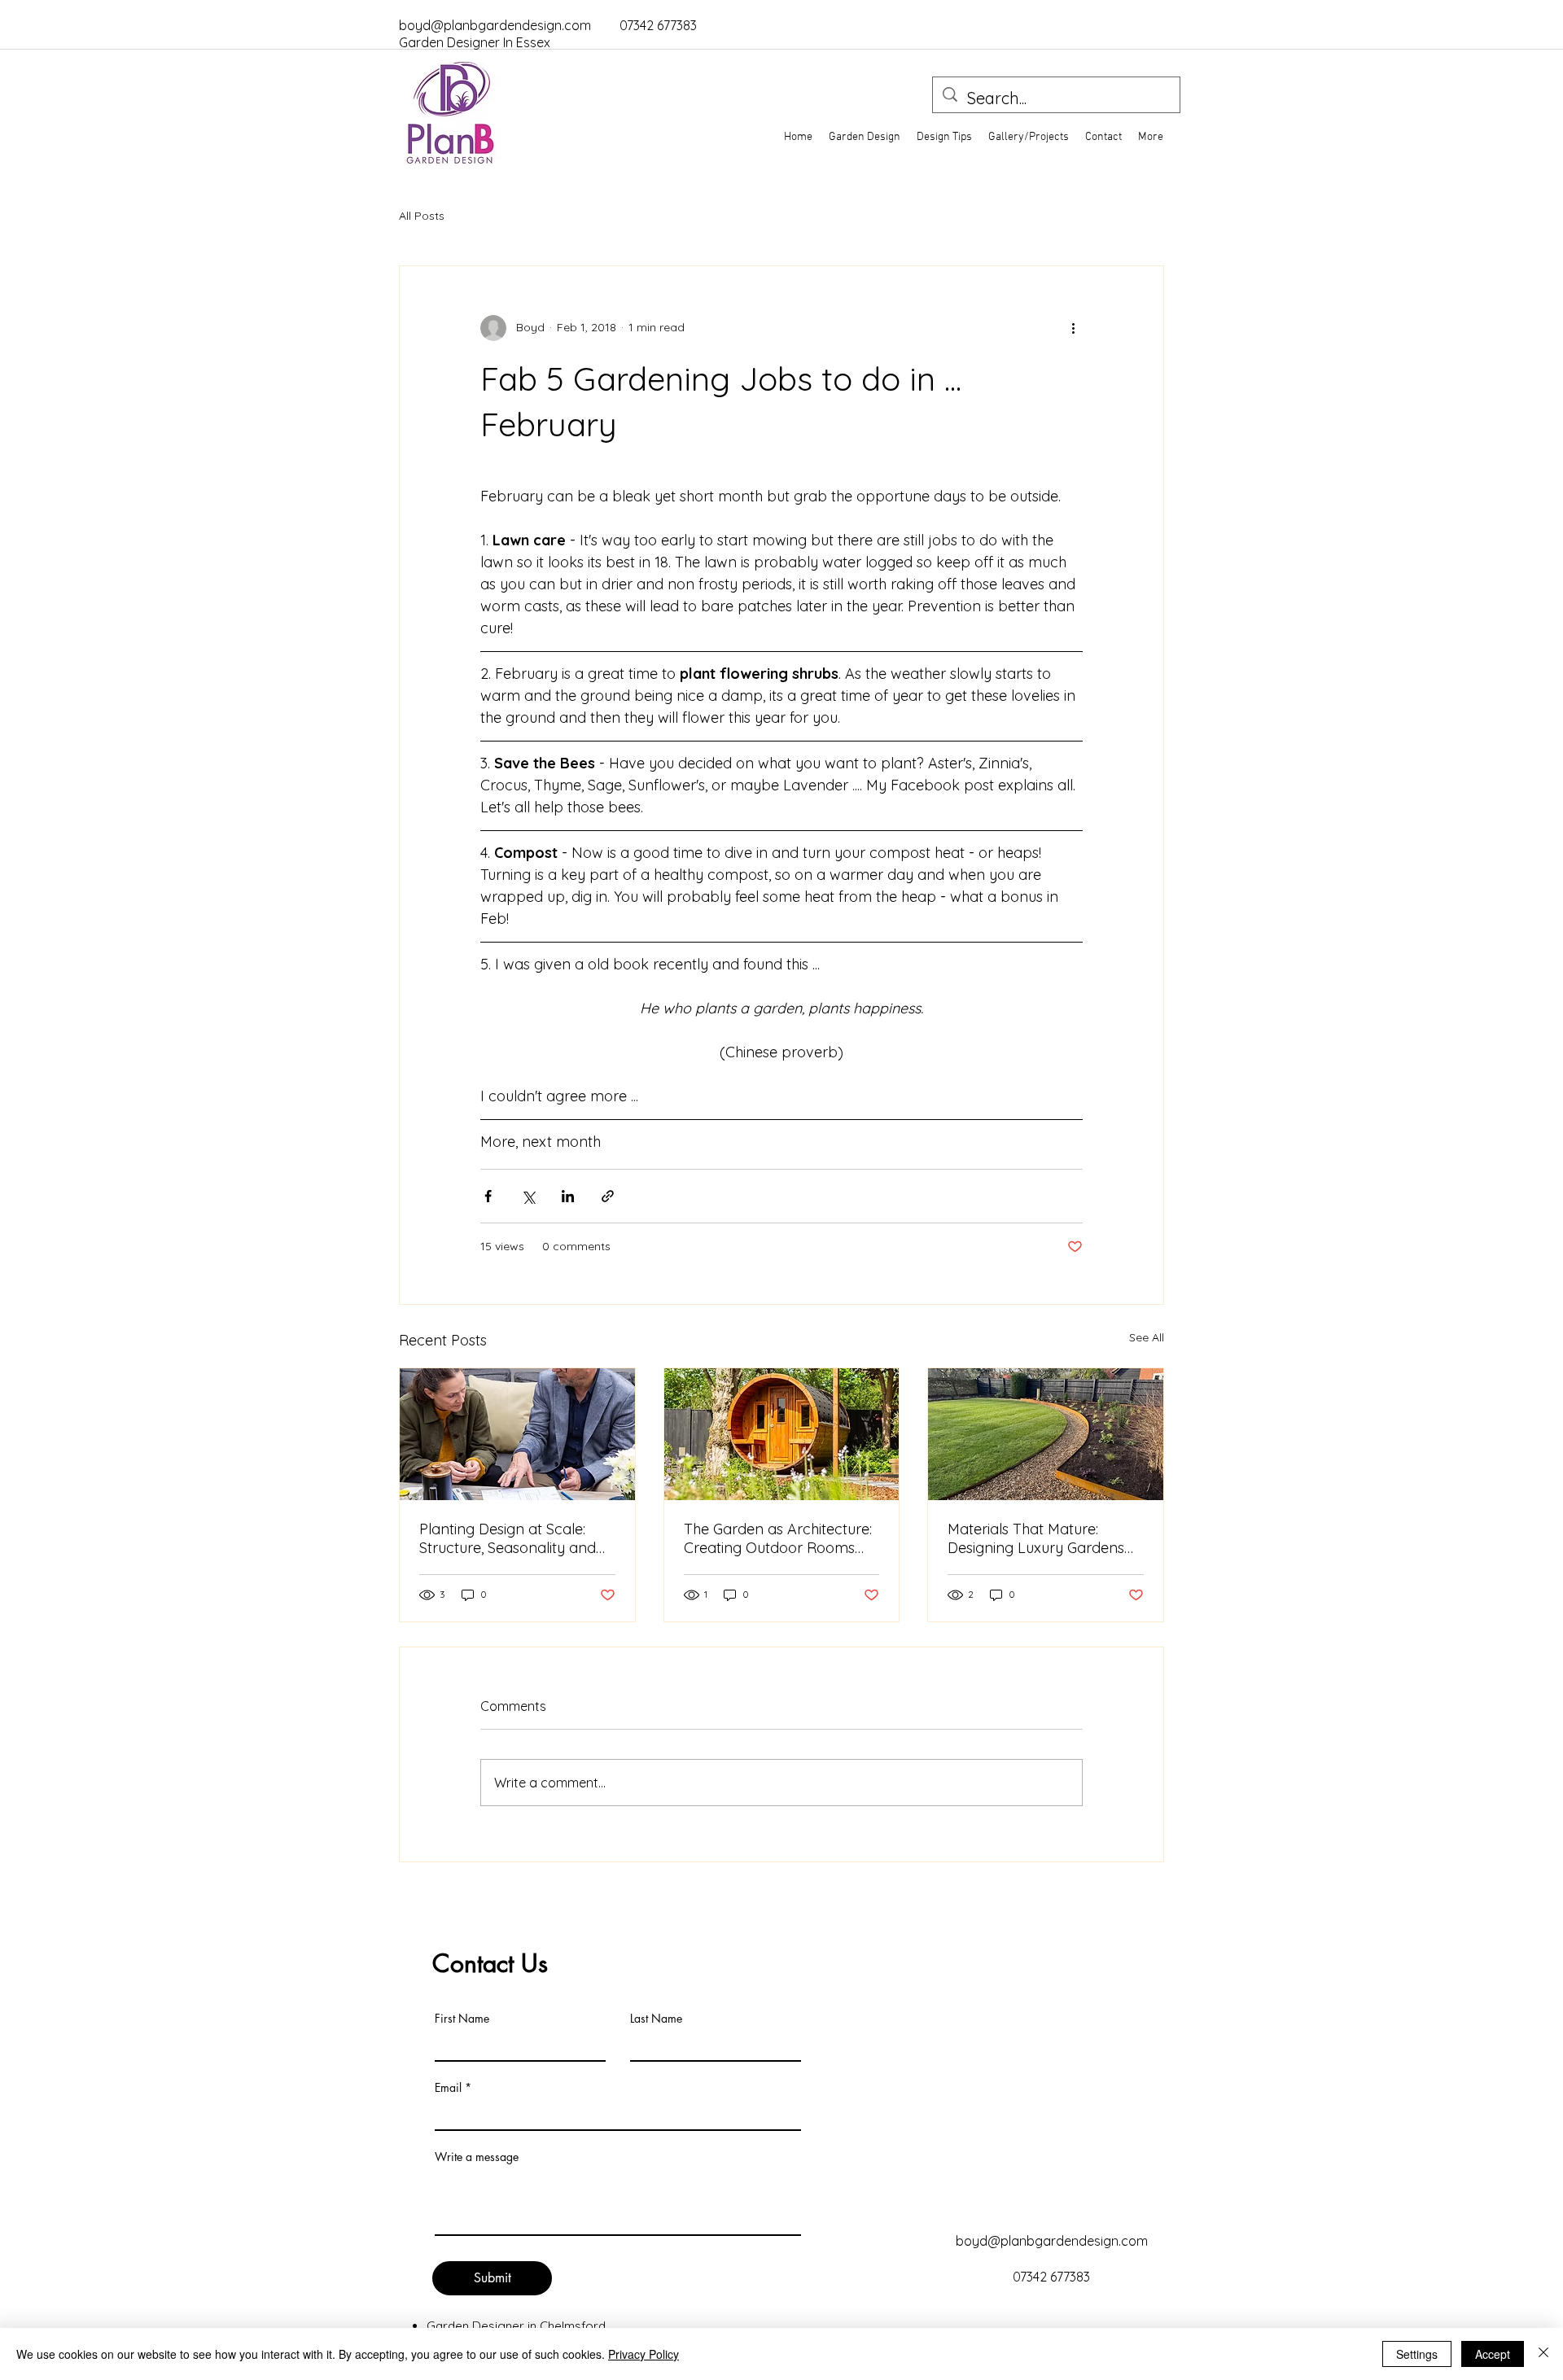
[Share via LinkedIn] (568, 1196)
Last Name (656, 2019)
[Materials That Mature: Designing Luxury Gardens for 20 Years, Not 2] (1046, 1434)
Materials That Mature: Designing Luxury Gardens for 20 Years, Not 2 (1036, 1538)
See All (1147, 1337)
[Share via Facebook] (488, 1196)
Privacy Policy (644, 2354)
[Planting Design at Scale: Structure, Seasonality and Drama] (517, 1434)
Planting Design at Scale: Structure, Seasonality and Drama (508, 1538)
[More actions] (1073, 328)
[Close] (1543, 2354)
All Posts (422, 216)
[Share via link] (608, 1196)
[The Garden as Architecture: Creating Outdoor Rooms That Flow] (782, 1434)
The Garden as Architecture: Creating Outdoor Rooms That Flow (778, 1538)
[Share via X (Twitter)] (528, 1196)
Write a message (477, 2157)
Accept (1493, 2354)
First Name (462, 2019)
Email (448, 2088)
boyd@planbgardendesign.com (495, 25)
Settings (1417, 2354)
